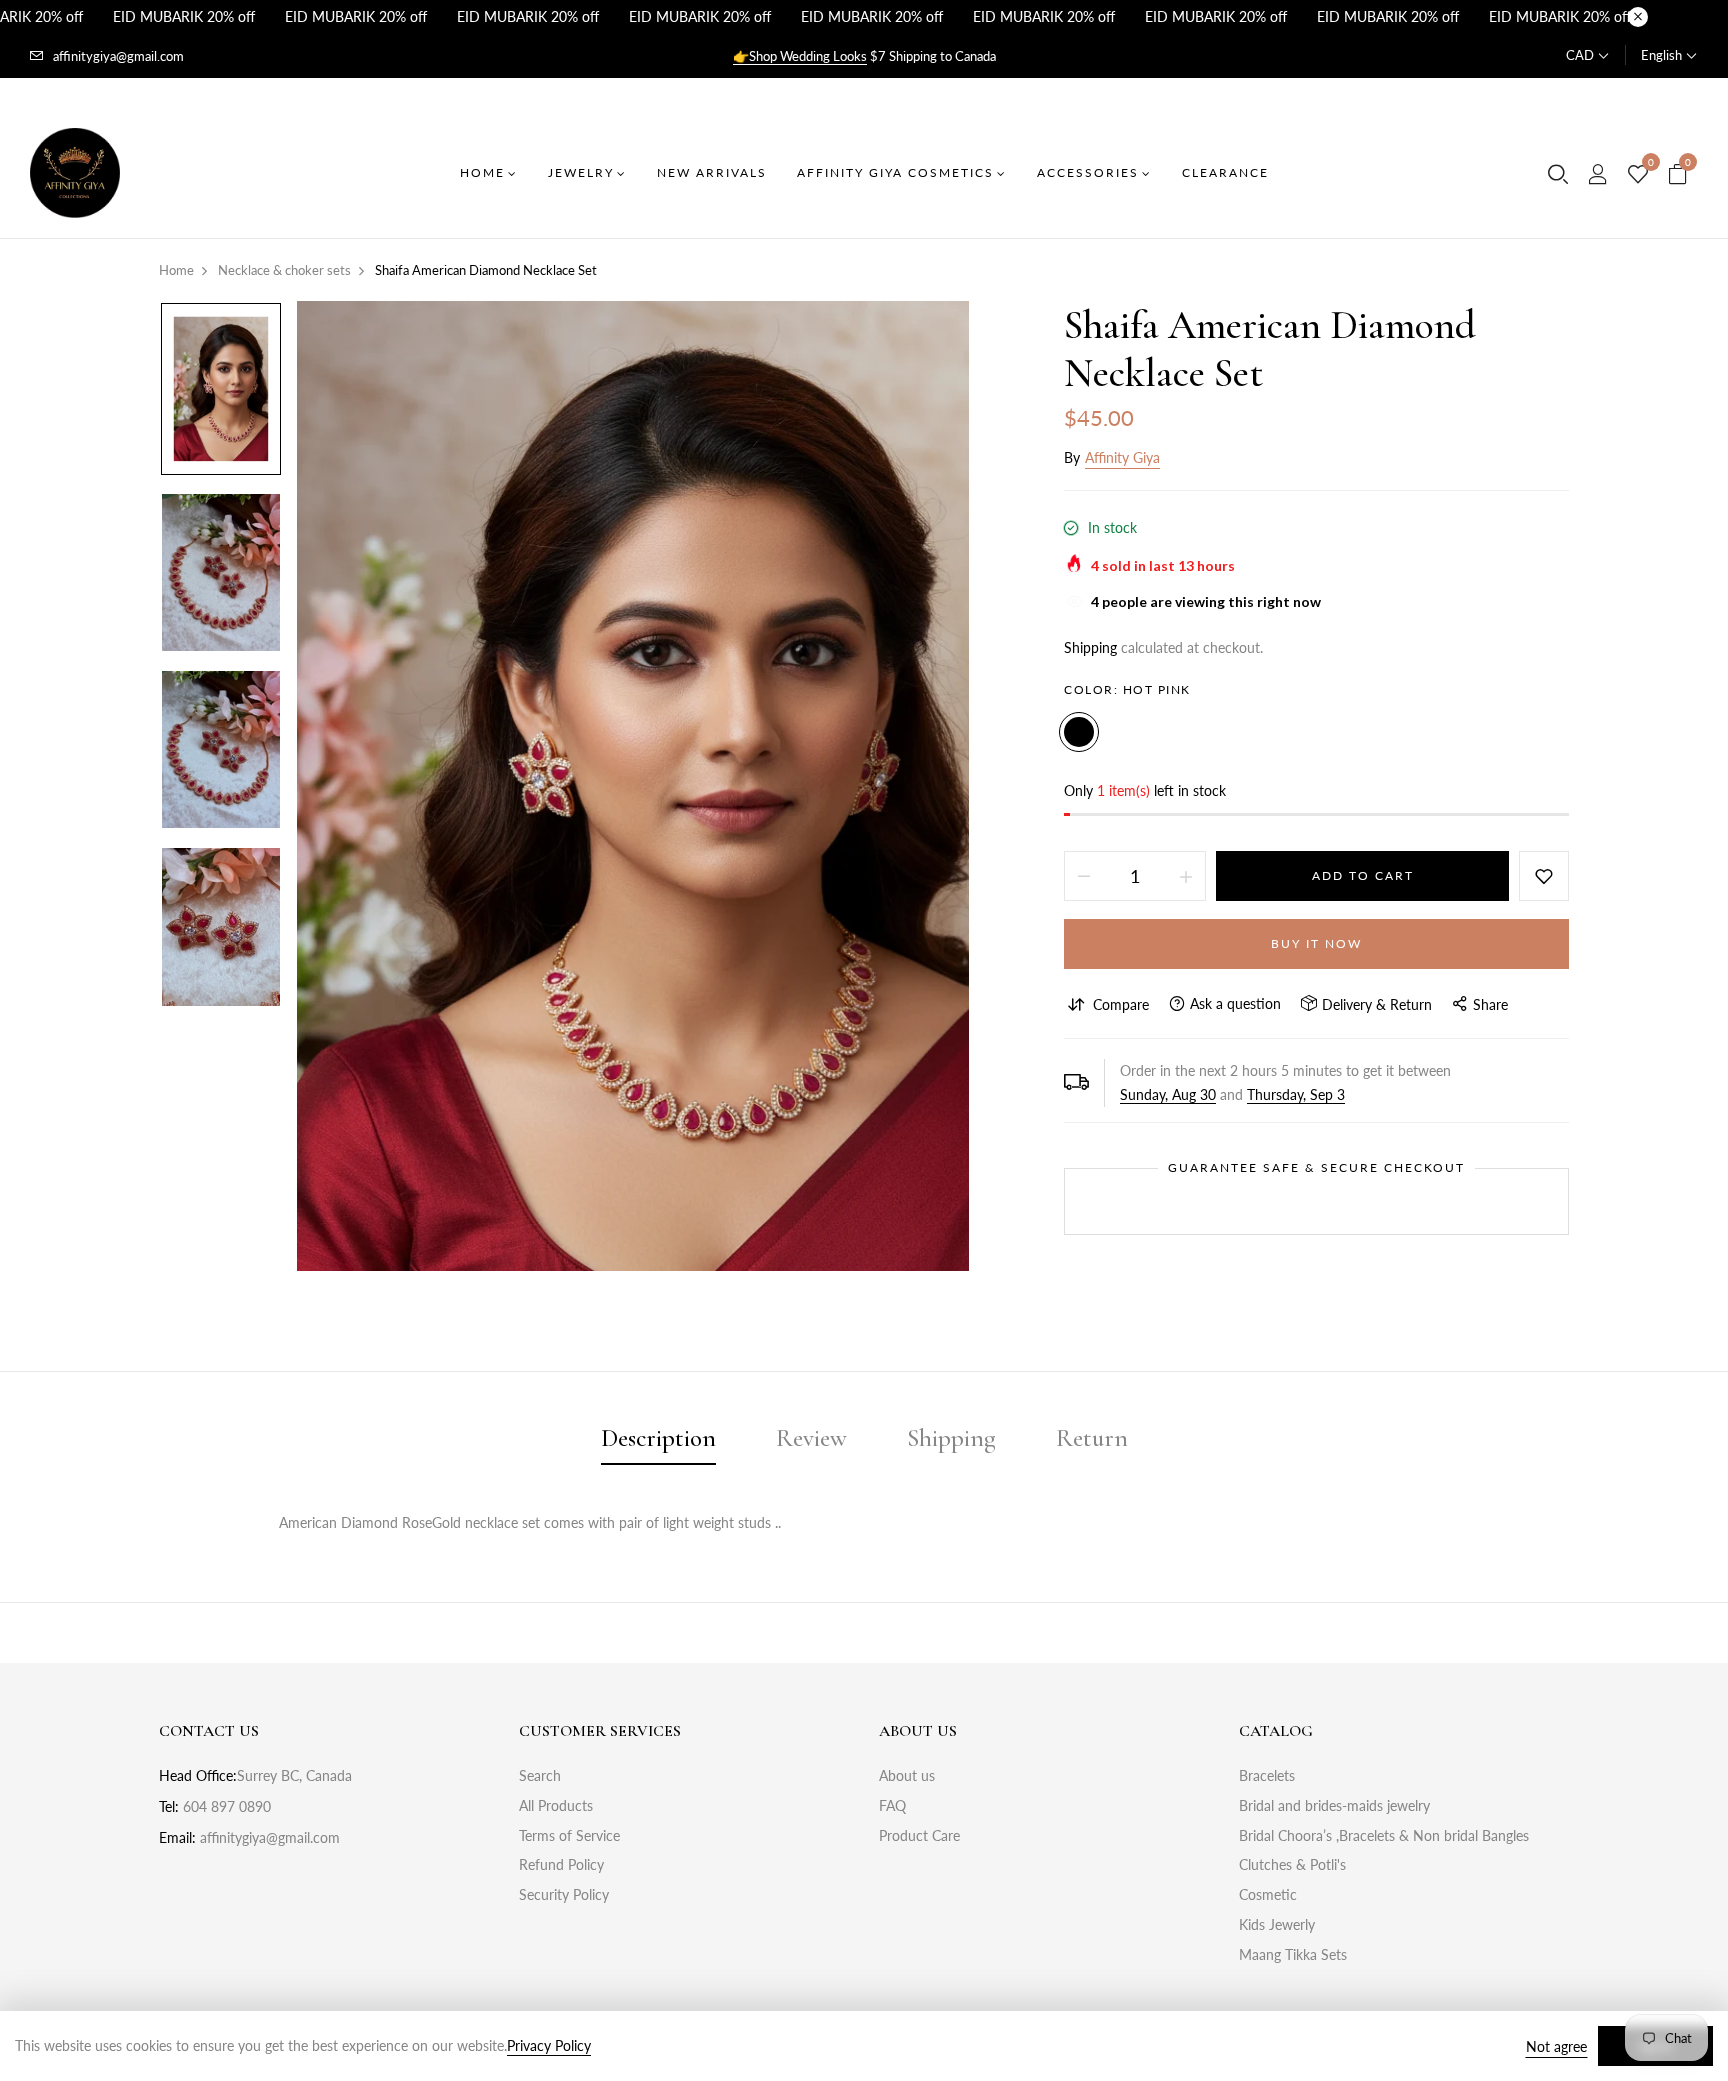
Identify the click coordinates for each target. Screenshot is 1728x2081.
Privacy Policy (549, 2045)
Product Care (919, 1835)
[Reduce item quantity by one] (1084, 876)
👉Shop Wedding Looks (800, 56)
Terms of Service (569, 1835)
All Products (556, 1805)
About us (907, 1775)
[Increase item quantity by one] (1186, 876)
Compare (1121, 1004)
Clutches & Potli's (1292, 1864)
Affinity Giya (1122, 457)
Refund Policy (561, 1864)
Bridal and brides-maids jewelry (1334, 1805)
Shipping (1090, 647)
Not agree (1556, 2046)
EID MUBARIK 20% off (184, 16)
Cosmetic (1268, 1894)
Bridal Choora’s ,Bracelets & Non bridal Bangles (1384, 1835)
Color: (1127, 689)
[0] (1638, 175)
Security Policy (564, 1894)
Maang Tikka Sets (1293, 1954)
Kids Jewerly (1277, 1924)
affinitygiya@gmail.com (118, 56)
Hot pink (1079, 732)
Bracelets (1267, 1775)
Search (540, 1775)
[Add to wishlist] (1544, 876)
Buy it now (1316, 943)
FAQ (892, 1805)
